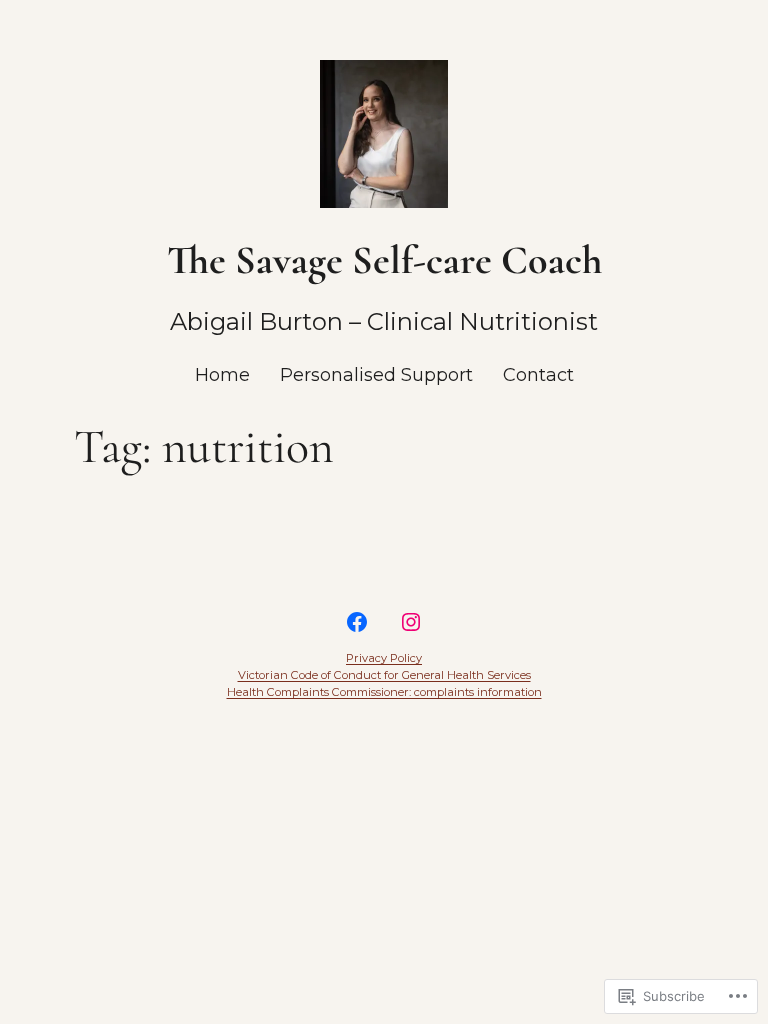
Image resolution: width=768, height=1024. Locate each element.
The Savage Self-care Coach (384, 260)
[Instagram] (411, 622)
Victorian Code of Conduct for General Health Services (384, 675)
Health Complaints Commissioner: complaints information (384, 692)
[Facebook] (357, 622)
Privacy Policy (384, 658)
